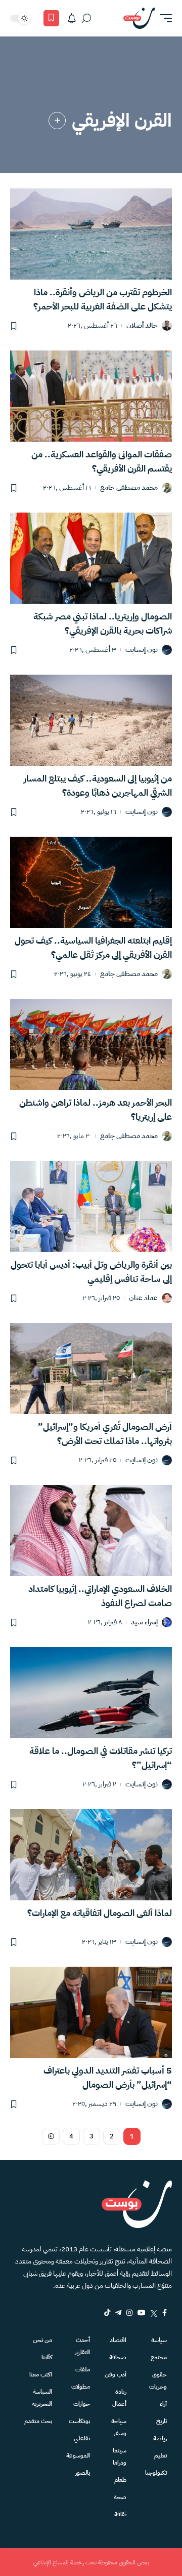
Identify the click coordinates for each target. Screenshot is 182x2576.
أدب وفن (116, 2374)
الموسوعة (78, 2455)
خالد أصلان (142, 326)
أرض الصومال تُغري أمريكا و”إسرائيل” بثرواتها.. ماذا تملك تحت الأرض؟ (105, 1434)
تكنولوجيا (156, 2473)
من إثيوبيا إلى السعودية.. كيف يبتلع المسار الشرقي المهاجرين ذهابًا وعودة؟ (98, 785)
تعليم (161, 2455)
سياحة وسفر (119, 2427)
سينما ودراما (120, 2456)
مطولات (81, 2387)
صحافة (118, 2357)
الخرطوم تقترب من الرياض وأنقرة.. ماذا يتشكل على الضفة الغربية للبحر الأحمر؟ (103, 299)
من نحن (42, 2340)
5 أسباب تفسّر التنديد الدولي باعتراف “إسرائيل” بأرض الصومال (108, 2077)
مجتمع (159, 2357)
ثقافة (120, 2514)
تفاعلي (82, 2438)
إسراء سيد (144, 1623)
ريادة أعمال (119, 2398)
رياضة (160, 2438)
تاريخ (162, 2421)
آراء (163, 2404)
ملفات (83, 2369)
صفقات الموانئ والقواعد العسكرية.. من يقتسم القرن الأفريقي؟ (102, 461)
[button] (163, 18)
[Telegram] (118, 2313)
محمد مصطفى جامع (129, 488)
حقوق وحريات (158, 2380)
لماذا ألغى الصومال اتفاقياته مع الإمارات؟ (100, 1913)
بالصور (83, 2473)
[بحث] (86, 18)
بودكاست (79, 2421)
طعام (120, 2480)
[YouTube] (142, 2313)
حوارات (82, 2404)
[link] (57, 121)
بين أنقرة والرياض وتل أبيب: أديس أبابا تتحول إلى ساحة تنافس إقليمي (91, 1272)
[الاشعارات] (72, 18)
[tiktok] (107, 2313)
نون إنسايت (142, 650)
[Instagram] (129, 2313)
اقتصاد (118, 2340)
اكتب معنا (41, 2374)
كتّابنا (47, 2357)
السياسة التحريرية (42, 2398)
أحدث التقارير (82, 2346)
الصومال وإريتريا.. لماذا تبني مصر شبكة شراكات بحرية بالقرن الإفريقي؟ (103, 623)
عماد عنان (143, 1298)
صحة (120, 2497)
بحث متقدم (38, 2421)
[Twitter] (154, 2313)
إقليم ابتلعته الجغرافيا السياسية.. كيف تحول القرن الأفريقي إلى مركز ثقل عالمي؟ (93, 947)
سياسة (159, 2340)
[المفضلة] (51, 18)
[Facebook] (165, 2313)
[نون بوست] (139, 18)
